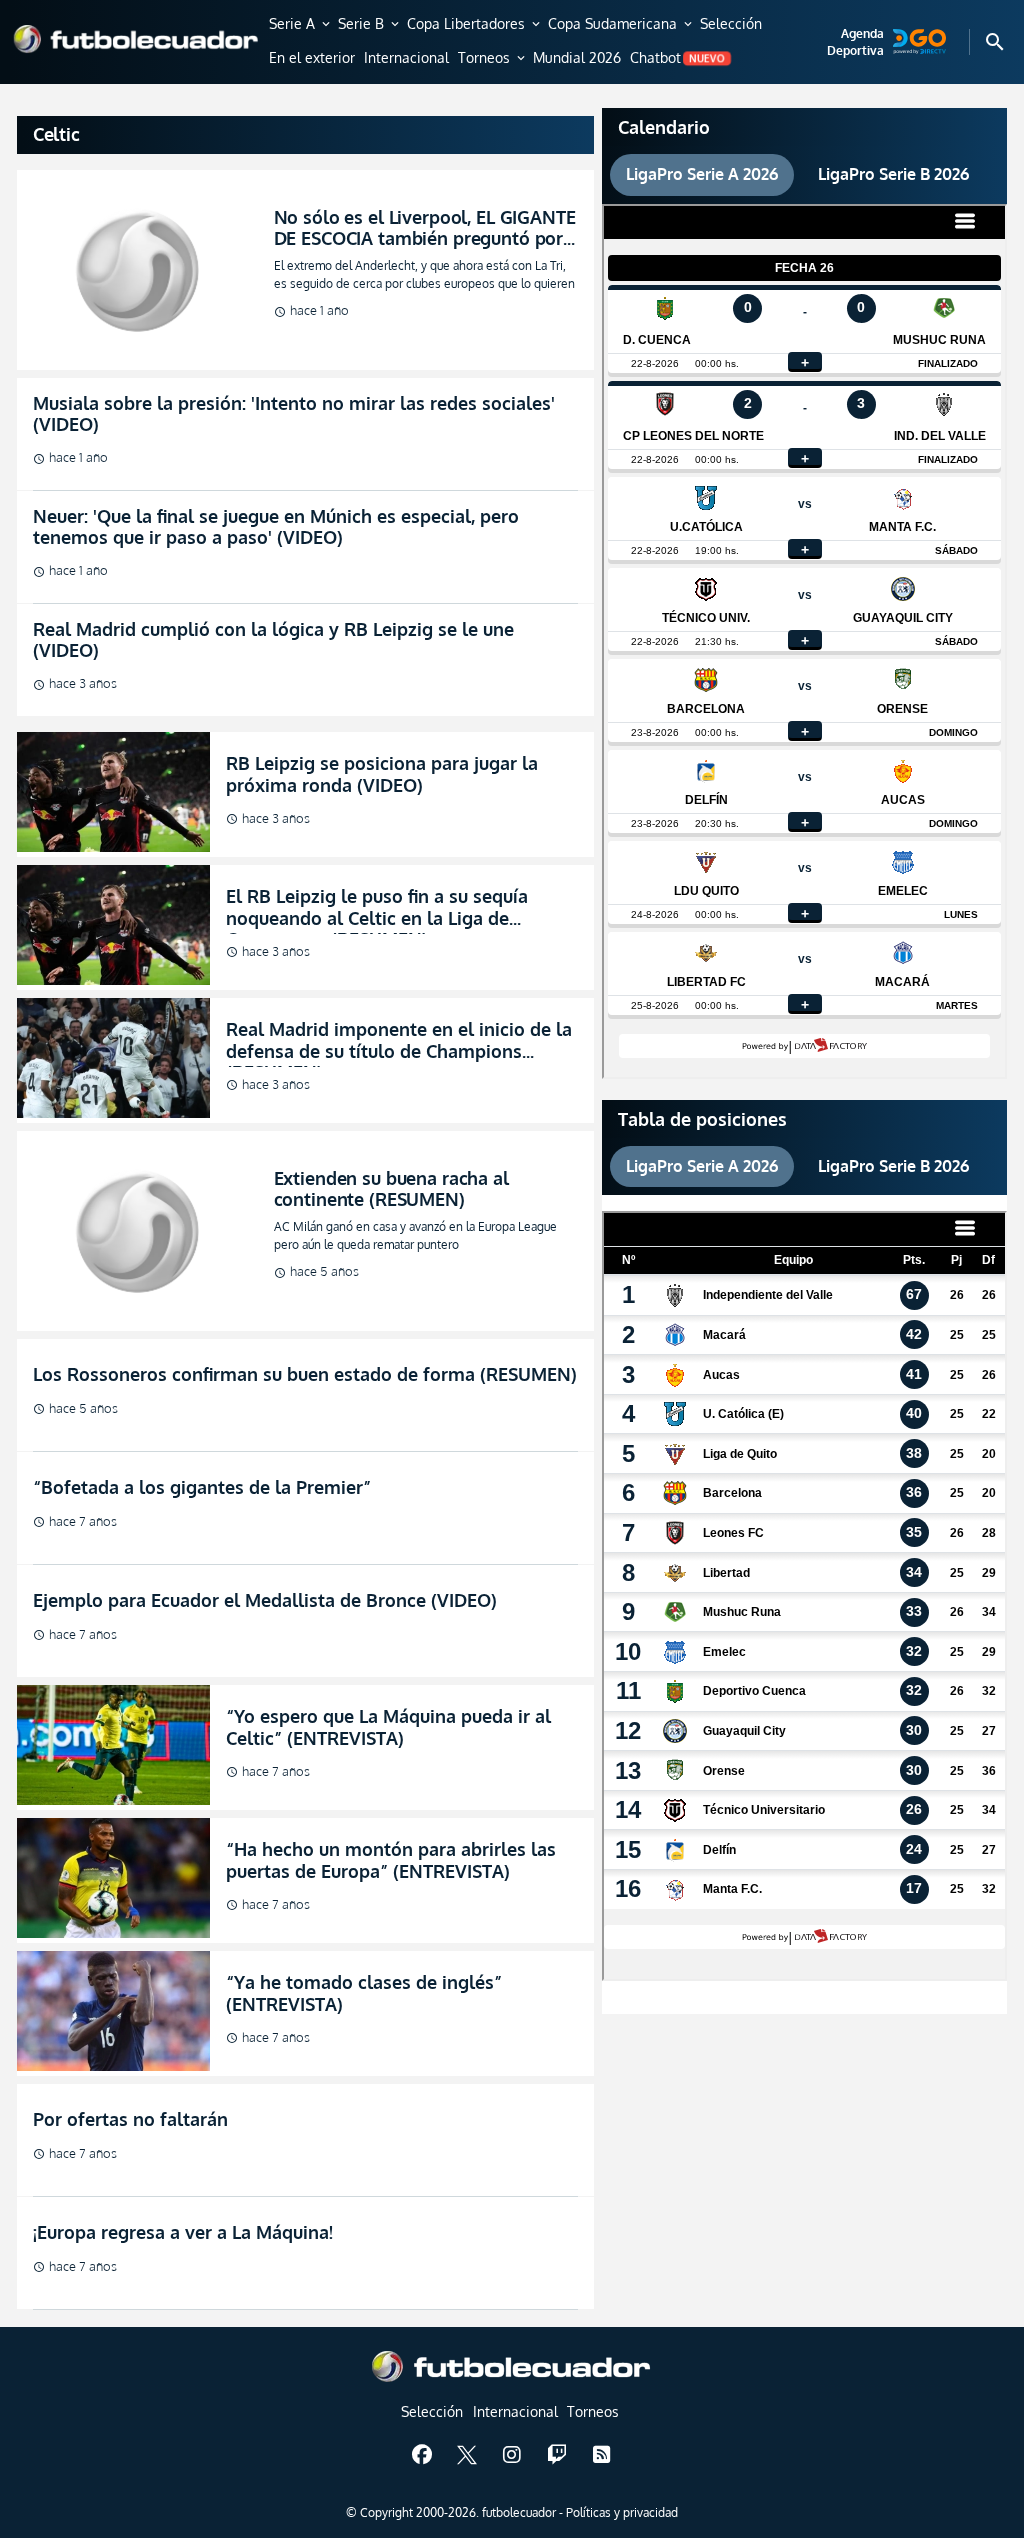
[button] (300, 25)
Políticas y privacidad (622, 2512)
